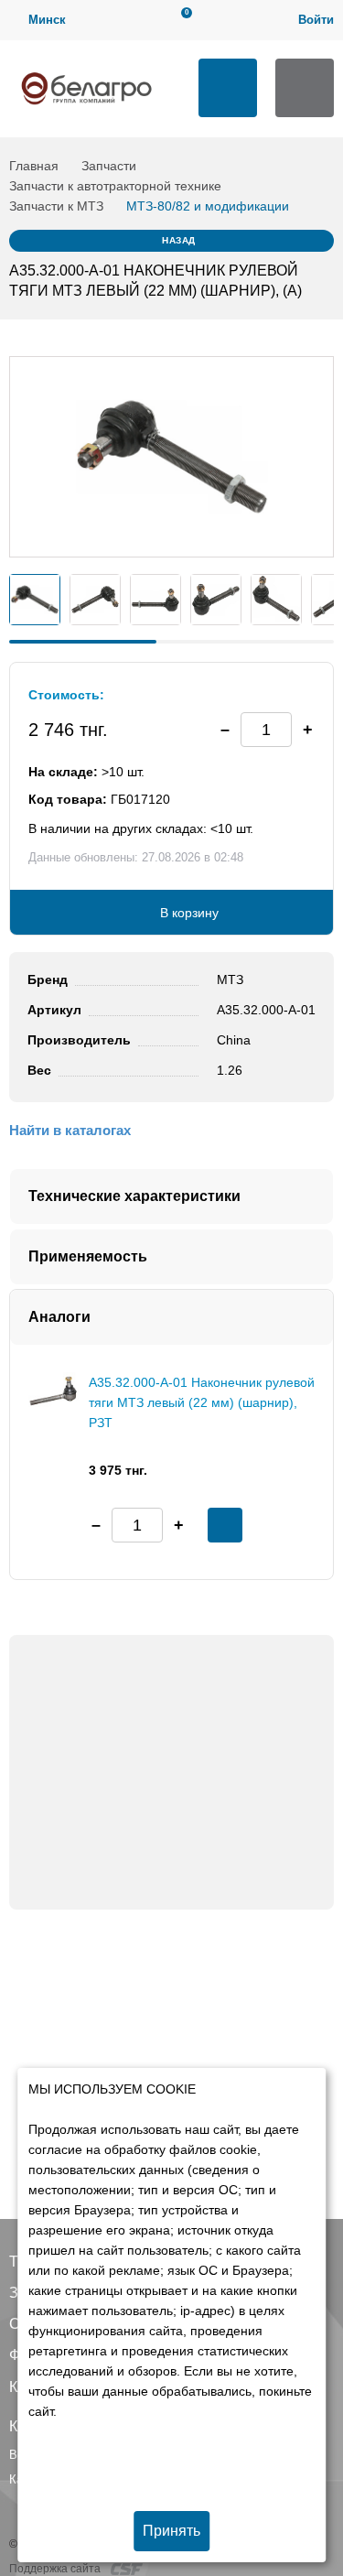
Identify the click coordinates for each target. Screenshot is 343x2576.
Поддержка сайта (56, 2569)
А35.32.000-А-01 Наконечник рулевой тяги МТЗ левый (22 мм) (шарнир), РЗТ (202, 1402)
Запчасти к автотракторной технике (115, 186)
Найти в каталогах (70, 1130)
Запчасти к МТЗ (56, 206)
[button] (307, 730)
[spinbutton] (266, 730)
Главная (34, 166)
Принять (171, 2531)
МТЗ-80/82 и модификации (208, 206)
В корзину (189, 913)
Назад (179, 240)
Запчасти (109, 166)
